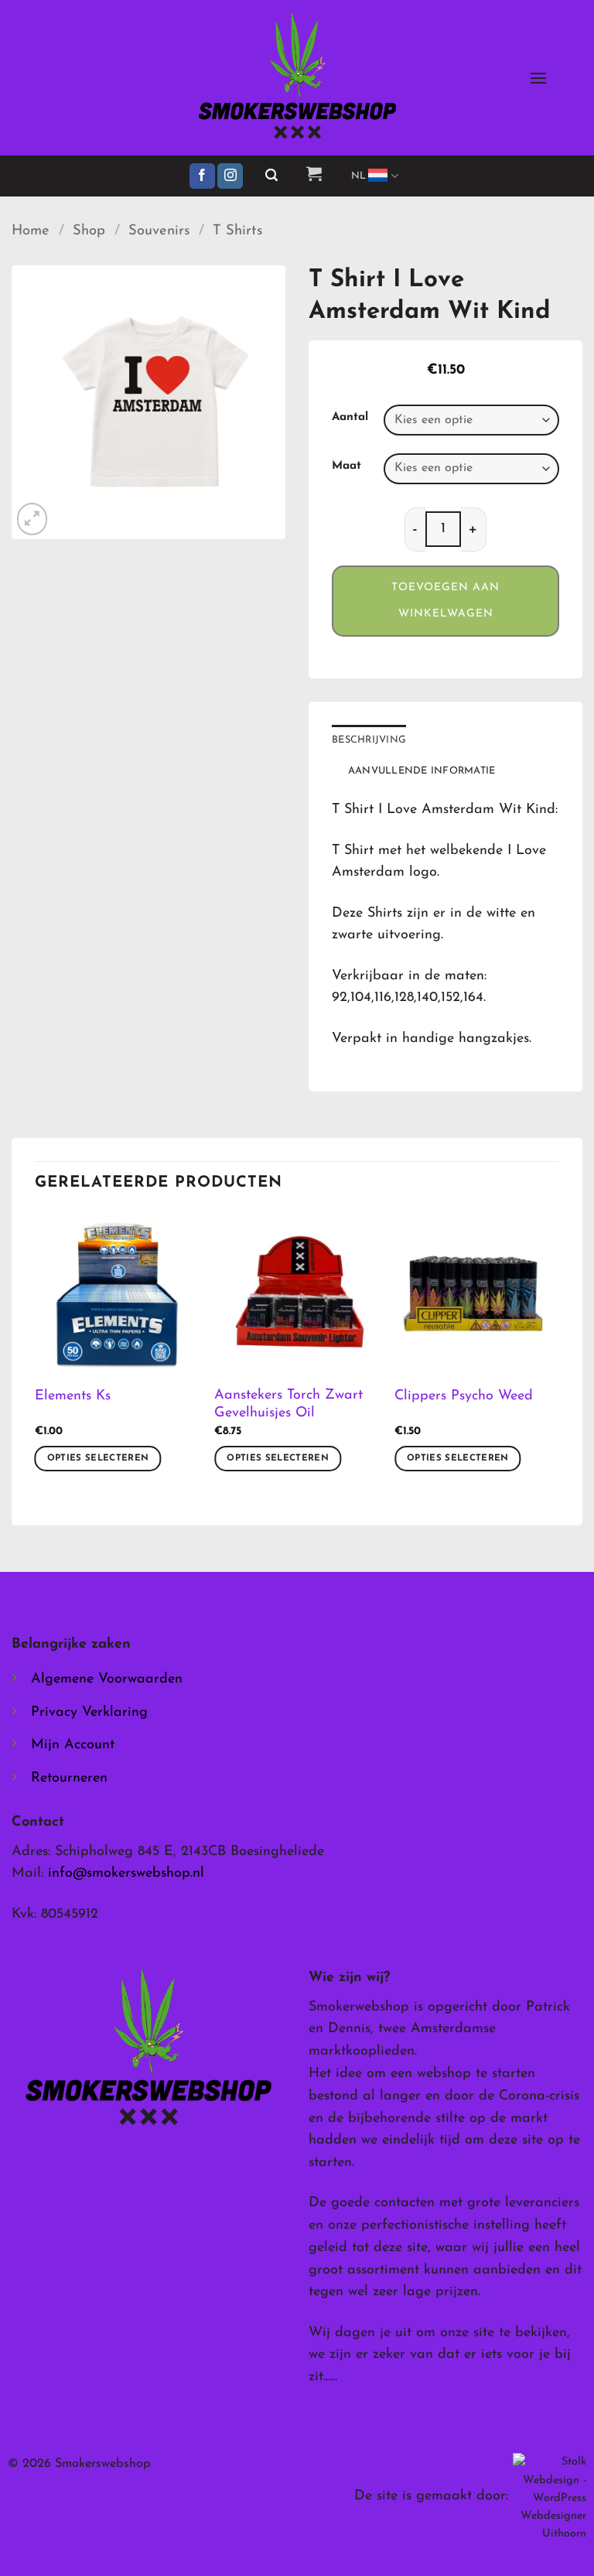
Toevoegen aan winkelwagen (445, 601)
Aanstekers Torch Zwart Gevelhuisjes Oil (288, 1404)
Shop (89, 231)
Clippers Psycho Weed (464, 1396)
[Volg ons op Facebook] (202, 176)
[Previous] (36, 1355)
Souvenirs (159, 231)
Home (31, 231)
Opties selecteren (98, 1458)
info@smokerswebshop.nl (126, 1874)
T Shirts (237, 231)
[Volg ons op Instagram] (230, 176)
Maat (346, 466)
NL (359, 176)
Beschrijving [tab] (369, 740)
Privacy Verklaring (89, 1713)
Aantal (350, 417)
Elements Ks (73, 1396)
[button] (538, 78)
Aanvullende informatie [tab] (422, 771)
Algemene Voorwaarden (107, 1679)
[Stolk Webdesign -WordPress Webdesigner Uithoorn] (550, 2497)
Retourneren (69, 1778)
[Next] (558, 1355)
